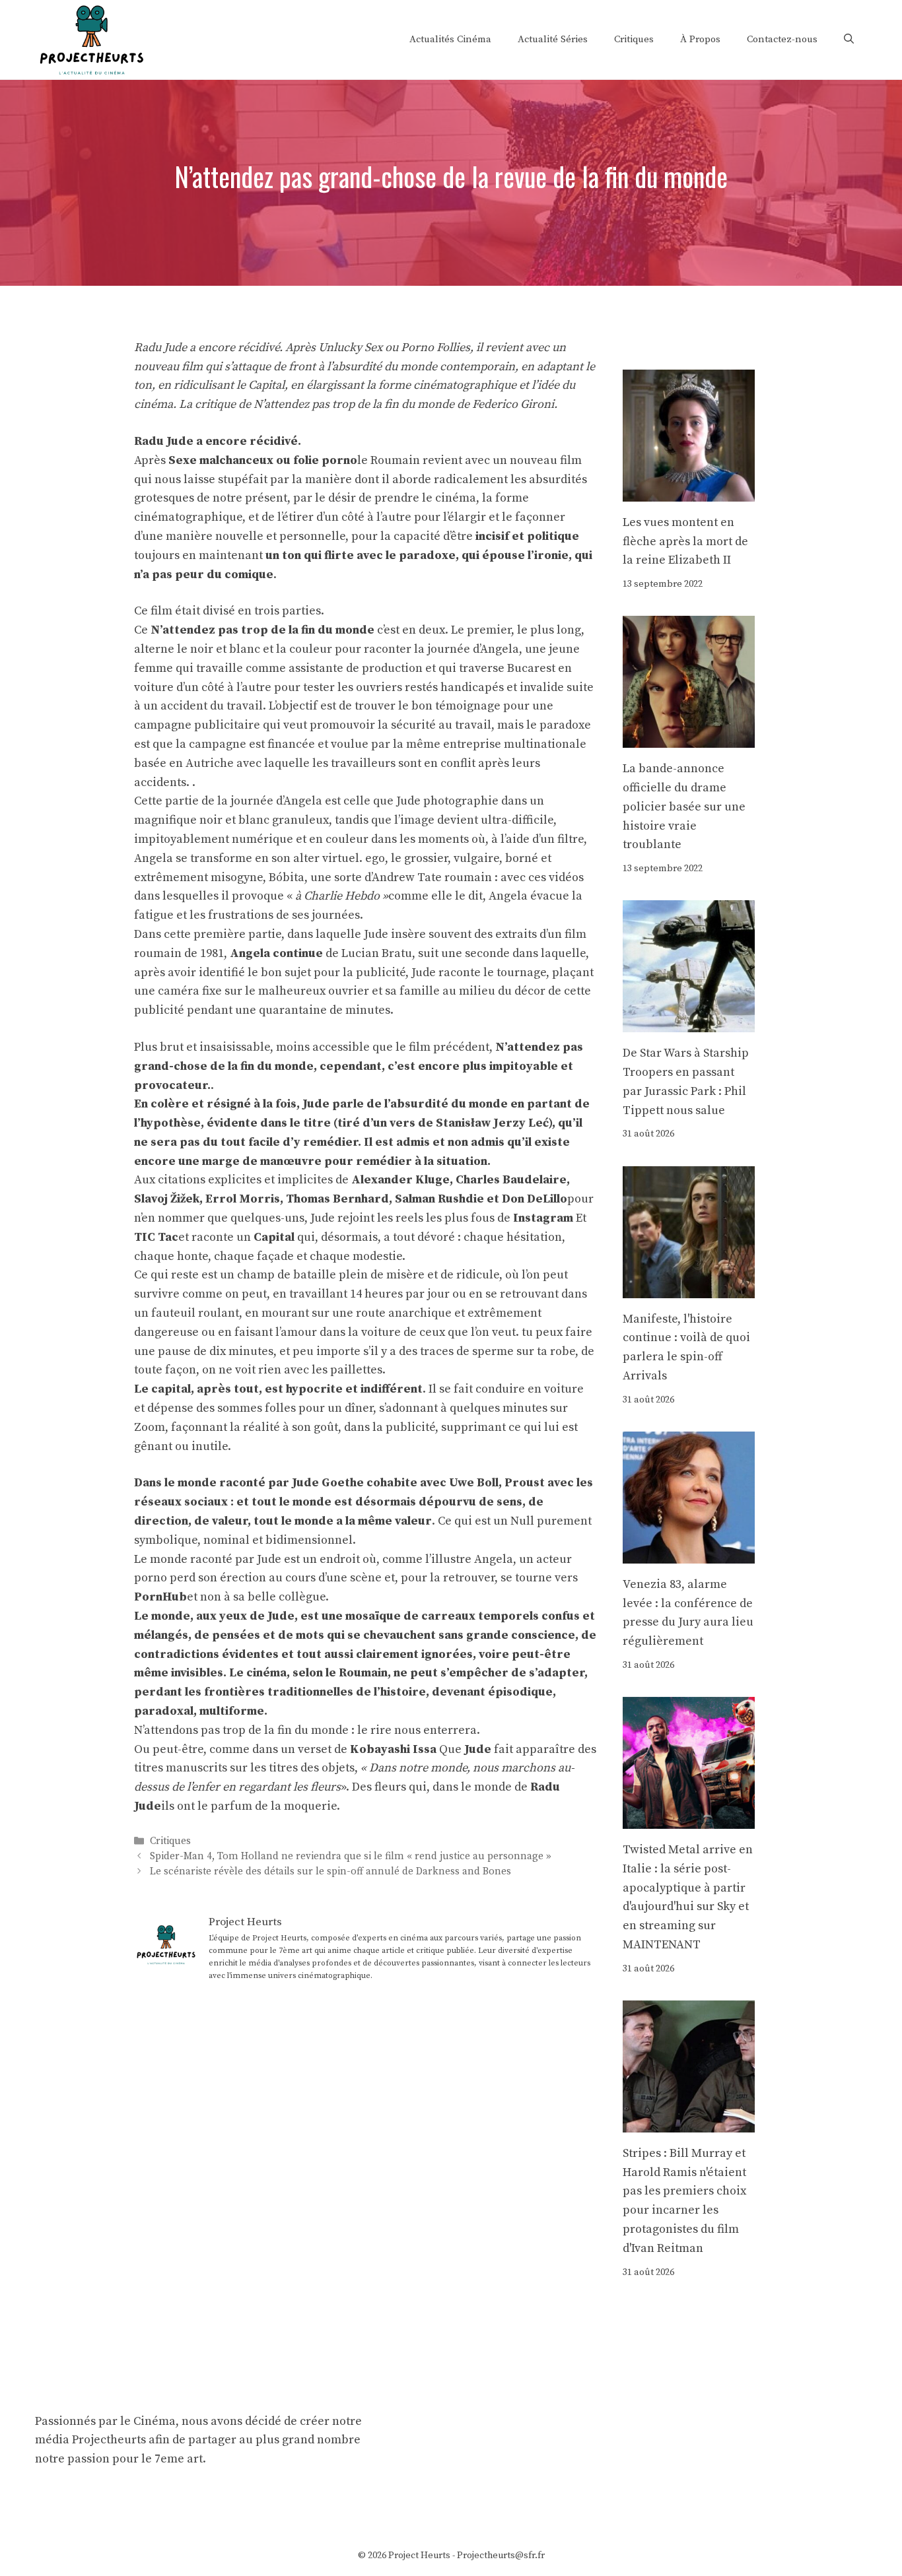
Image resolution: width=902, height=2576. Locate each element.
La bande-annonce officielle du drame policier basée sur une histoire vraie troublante (684, 807)
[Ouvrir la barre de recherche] (849, 40)
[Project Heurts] (91, 39)
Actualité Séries (553, 39)
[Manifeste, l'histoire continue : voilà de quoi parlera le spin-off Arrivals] (689, 1288)
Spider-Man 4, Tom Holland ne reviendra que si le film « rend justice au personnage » (351, 1856)
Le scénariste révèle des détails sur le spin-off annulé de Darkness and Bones (330, 1872)
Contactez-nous (782, 39)
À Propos (700, 39)
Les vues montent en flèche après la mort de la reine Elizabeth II (685, 542)
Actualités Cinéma (450, 39)
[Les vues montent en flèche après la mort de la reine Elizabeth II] (689, 491)
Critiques (634, 39)
